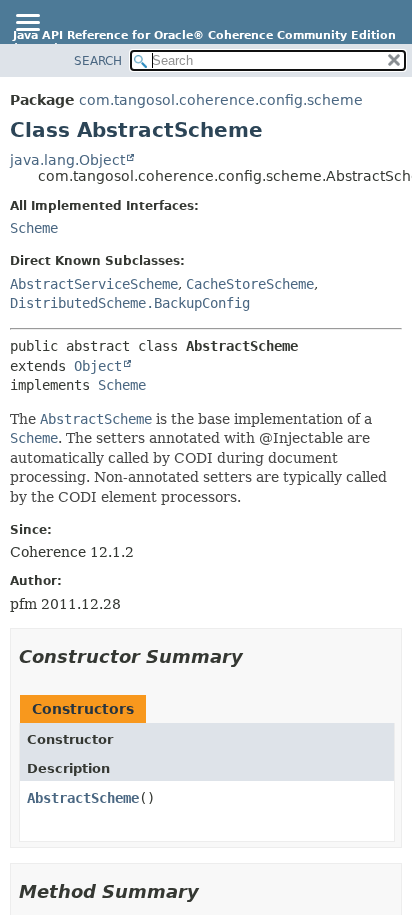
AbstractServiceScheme (94, 284)
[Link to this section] (257, 656)
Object (98, 366)
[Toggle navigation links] (27, 24)
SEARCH (98, 61)
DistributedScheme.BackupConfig (130, 303)
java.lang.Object (67, 160)
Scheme (34, 228)
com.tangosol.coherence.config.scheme (221, 100)
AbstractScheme (83, 798)
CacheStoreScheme (250, 284)
